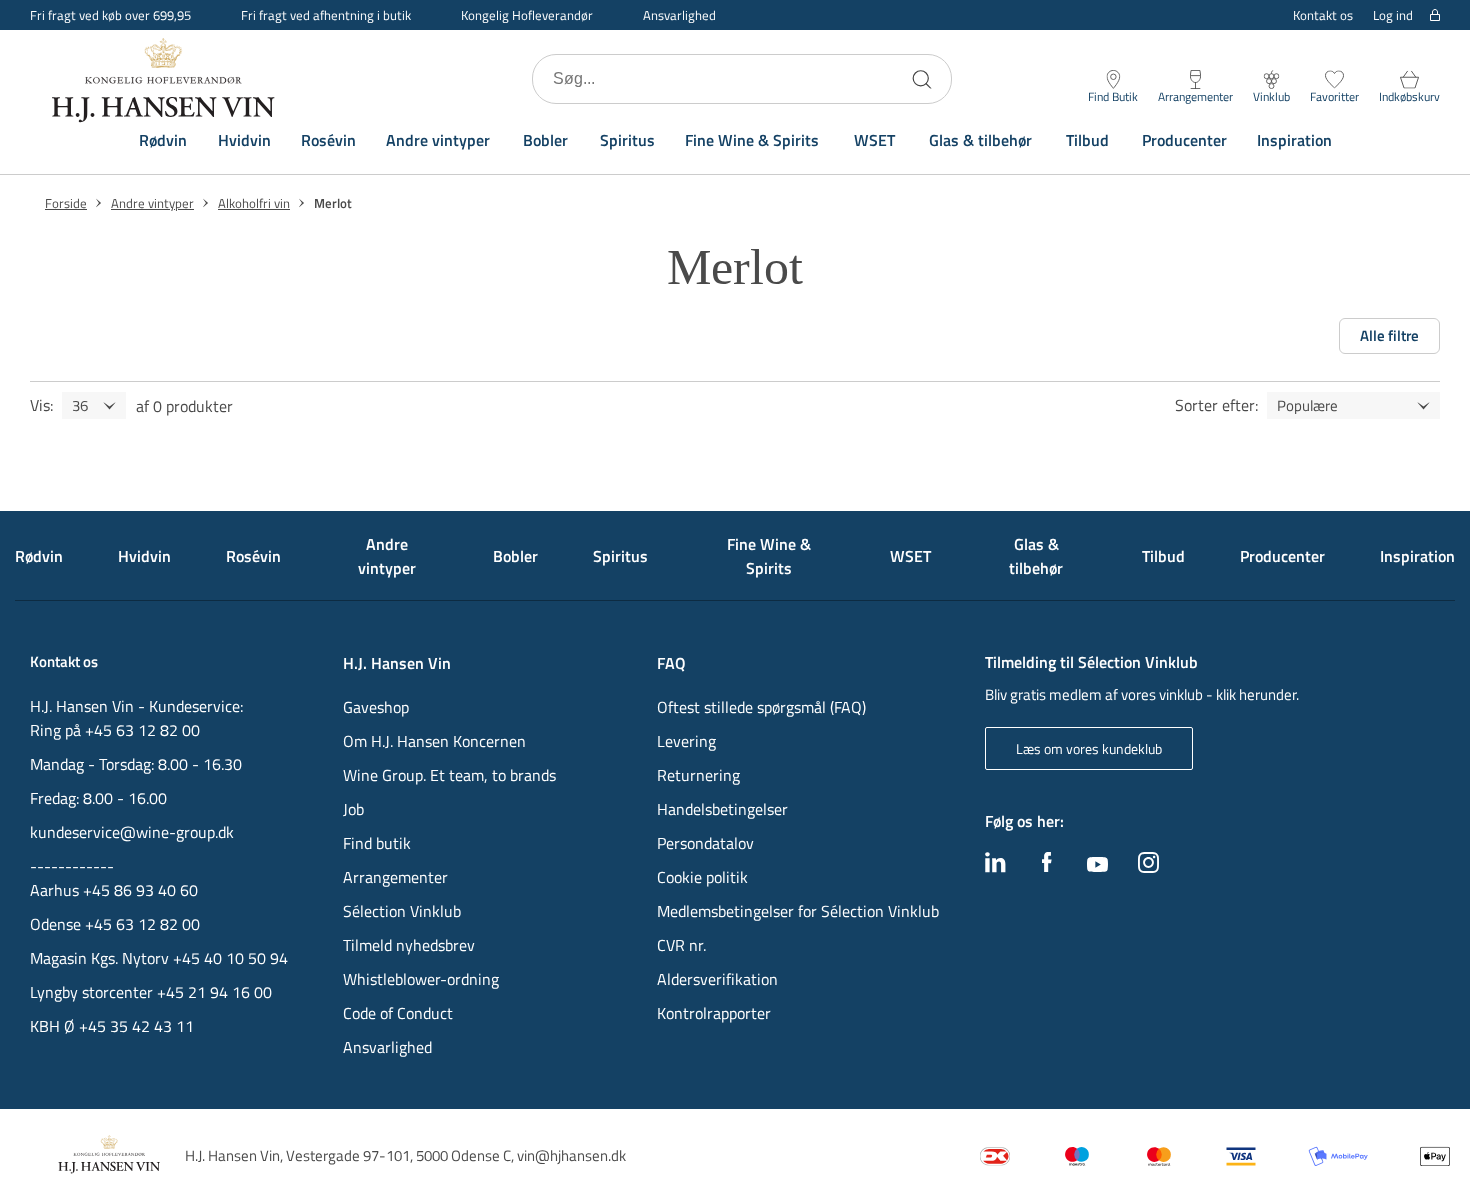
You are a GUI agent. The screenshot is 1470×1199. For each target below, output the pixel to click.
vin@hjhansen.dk (571, 1155)
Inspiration (1294, 140)
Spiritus (627, 140)
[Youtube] (1097, 866)
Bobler (545, 140)
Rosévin (328, 140)
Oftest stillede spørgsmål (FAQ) (761, 707)
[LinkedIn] (995, 867)
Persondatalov (705, 843)
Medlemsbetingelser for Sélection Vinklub (798, 911)
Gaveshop (376, 707)
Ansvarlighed (679, 15)
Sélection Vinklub (402, 911)
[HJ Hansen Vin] (165, 79)
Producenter (1184, 140)
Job (353, 809)
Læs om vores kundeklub (1089, 748)
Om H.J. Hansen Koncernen (434, 741)
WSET (874, 140)
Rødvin (163, 140)
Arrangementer (395, 877)
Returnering (698, 775)
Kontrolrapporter (714, 1013)
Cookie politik (704, 877)
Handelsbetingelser (722, 809)
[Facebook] (1047, 867)
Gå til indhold (56, 22)
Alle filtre (1389, 335)
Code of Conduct (398, 1013)
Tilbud (1087, 140)
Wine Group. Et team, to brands (449, 775)
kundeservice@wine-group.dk (132, 832)
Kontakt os (1323, 15)
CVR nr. (681, 945)
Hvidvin (244, 140)
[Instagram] (1148, 867)
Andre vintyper (438, 140)
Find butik (377, 843)
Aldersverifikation (717, 979)
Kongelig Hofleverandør (527, 15)
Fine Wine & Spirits (752, 140)
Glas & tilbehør (980, 140)
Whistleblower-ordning (421, 979)
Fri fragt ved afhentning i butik (326, 15)
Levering (686, 741)
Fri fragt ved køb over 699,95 (110, 15)
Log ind (1393, 15)
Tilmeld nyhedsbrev (409, 945)
